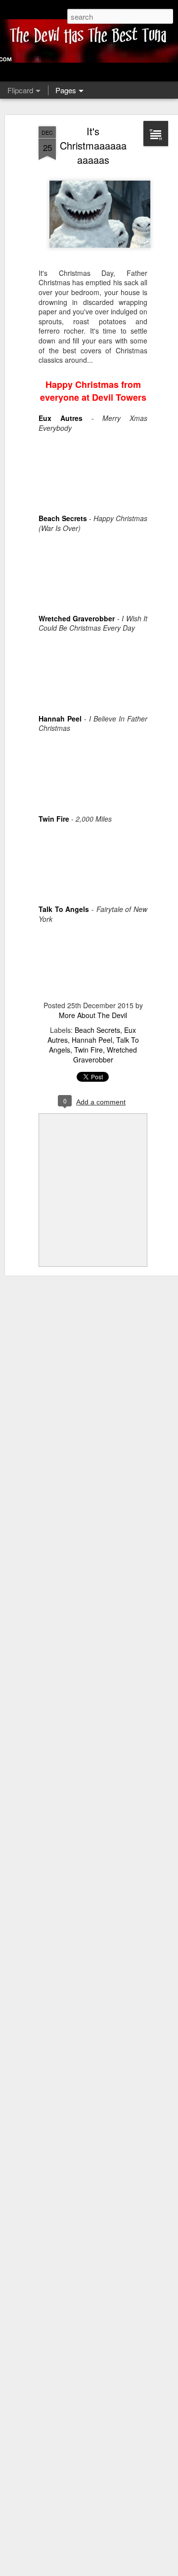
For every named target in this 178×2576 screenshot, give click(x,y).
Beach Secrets (97, 1030)
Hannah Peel (92, 1040)
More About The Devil (93, 1015)
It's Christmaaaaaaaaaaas (93, 145)
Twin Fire (89, 1050)
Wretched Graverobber (105, 1055)
